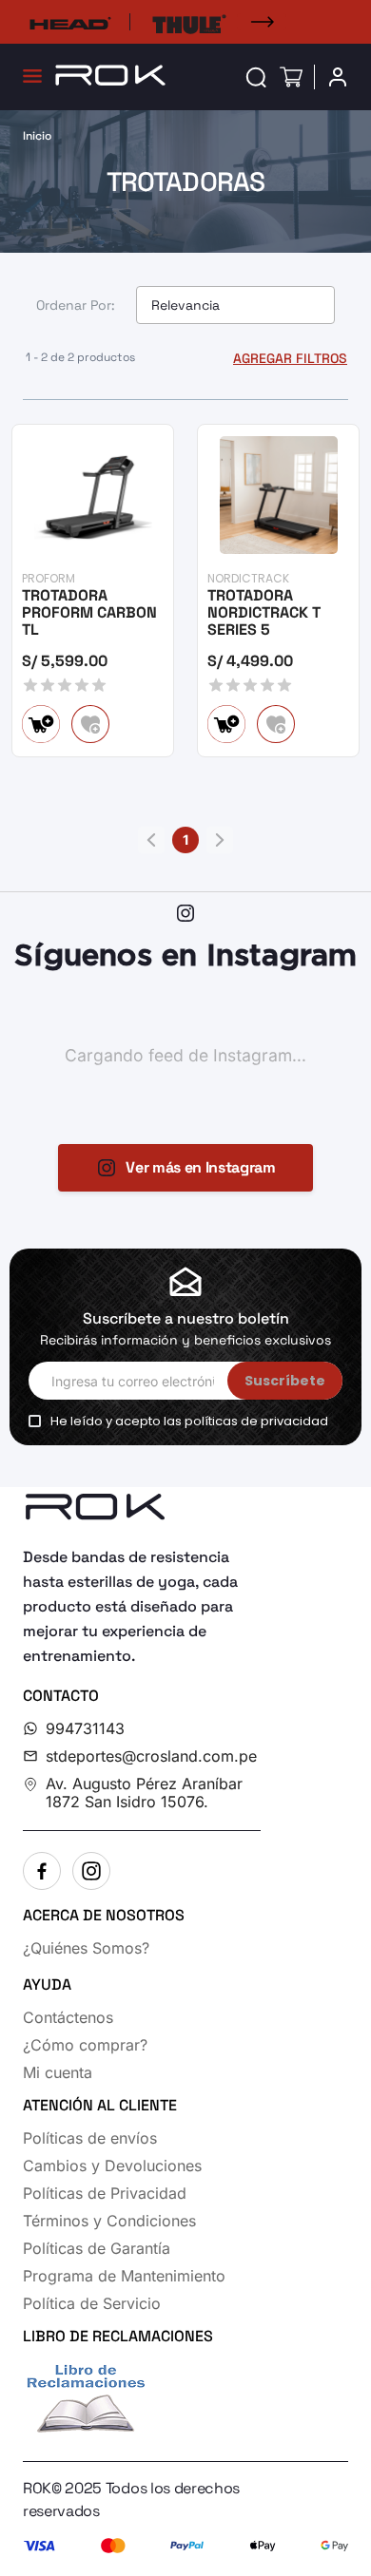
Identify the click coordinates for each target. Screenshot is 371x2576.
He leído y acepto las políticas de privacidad (189, 1422)
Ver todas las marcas (262, 22)
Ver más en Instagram (201, 1167)
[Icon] (256, 77)
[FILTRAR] (287, 359)
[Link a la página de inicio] (37, 136)
